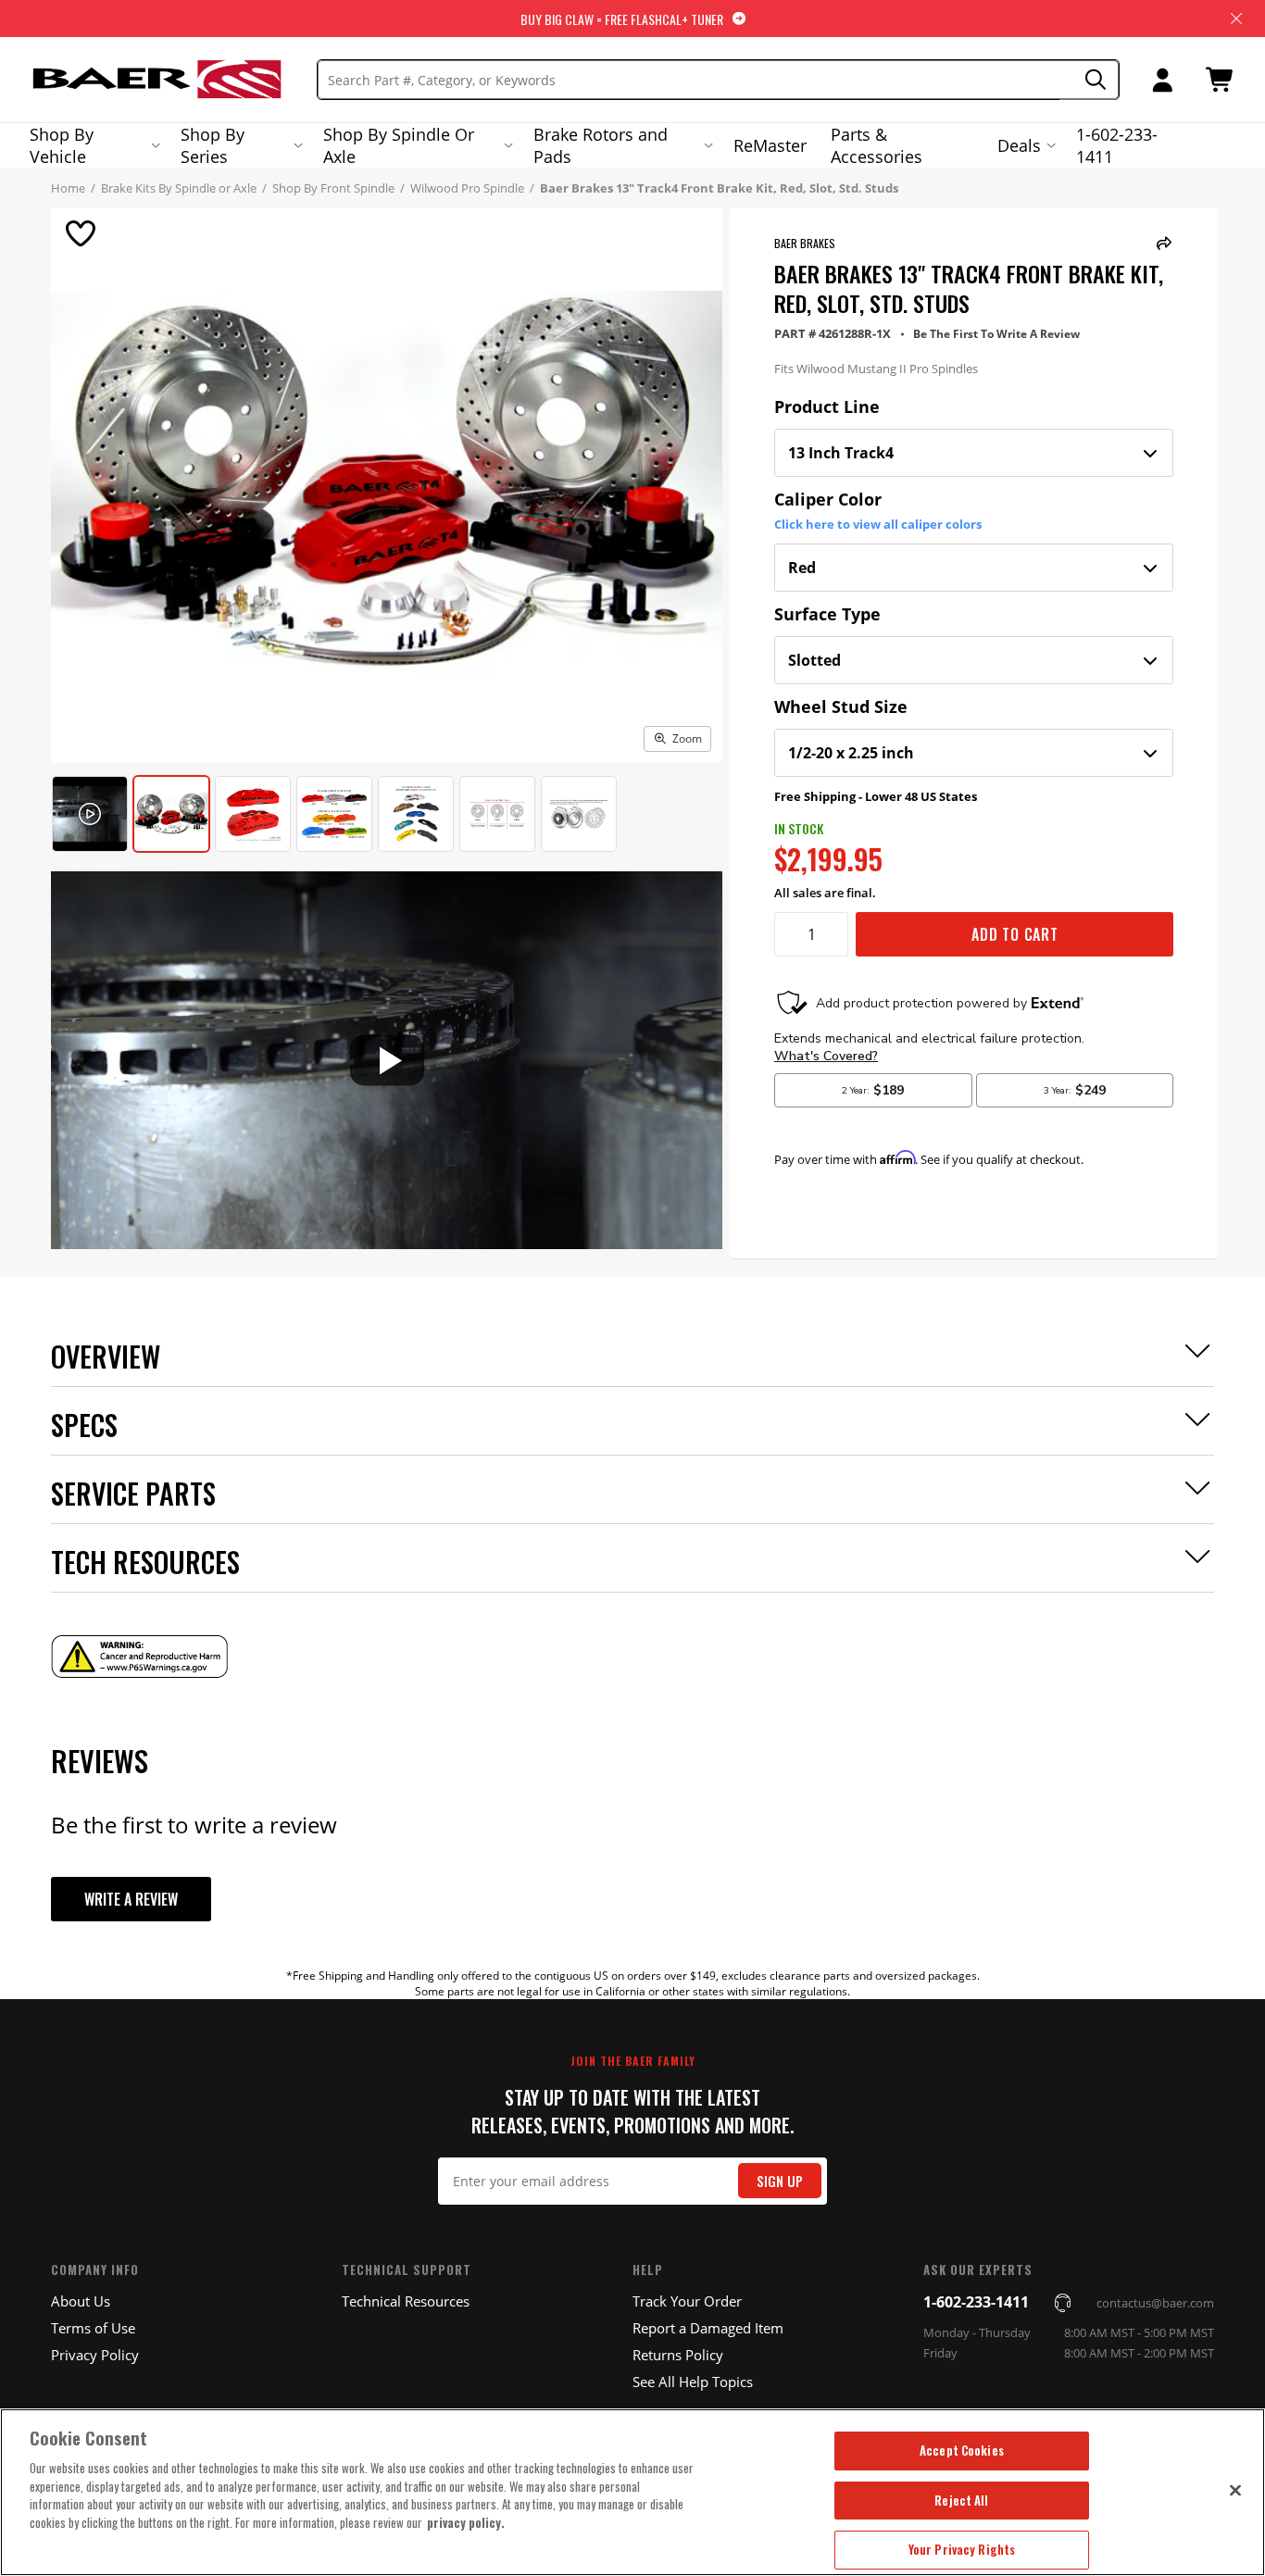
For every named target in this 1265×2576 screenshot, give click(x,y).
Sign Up (780, 2181)
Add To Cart (1015, 934)
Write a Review (131, 1899)
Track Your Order (687, 2301)
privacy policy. (466, 2522)
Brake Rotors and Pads (601, 145)
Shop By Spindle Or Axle (399, 145)
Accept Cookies (962, 2450)
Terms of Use (93, 2328)
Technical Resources (406, 2301)
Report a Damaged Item (708, 2328)
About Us (81, 2301)
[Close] (1235, 2490)
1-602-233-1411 (1117, 145)
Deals (1019, 145)
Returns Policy (678, 2355)
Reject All (961, 2500)
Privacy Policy (95, 2355)
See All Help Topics (693, 2382)
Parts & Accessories (877, 145)
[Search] (1090, 80)
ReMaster (770, 145)
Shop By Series (213, 145)
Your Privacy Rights (962, 2549)
